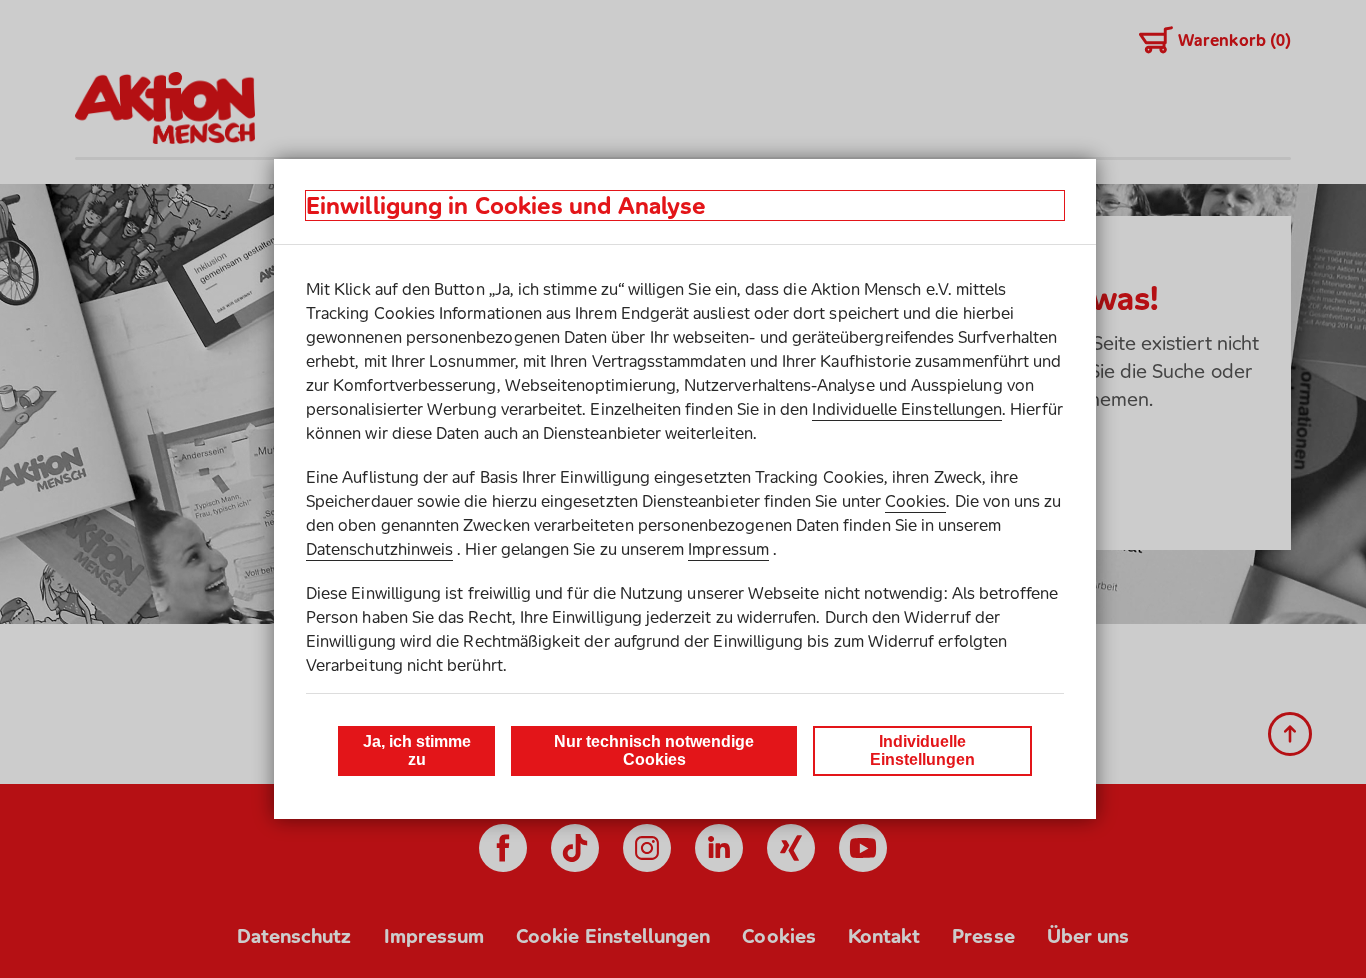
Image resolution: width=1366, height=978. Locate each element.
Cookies (915, 501)
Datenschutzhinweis (379, 549)
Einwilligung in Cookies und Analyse (506, 205)
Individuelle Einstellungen (907, 409)
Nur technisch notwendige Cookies (654, 750)
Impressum (728, 549)
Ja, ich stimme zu (417, 750)
